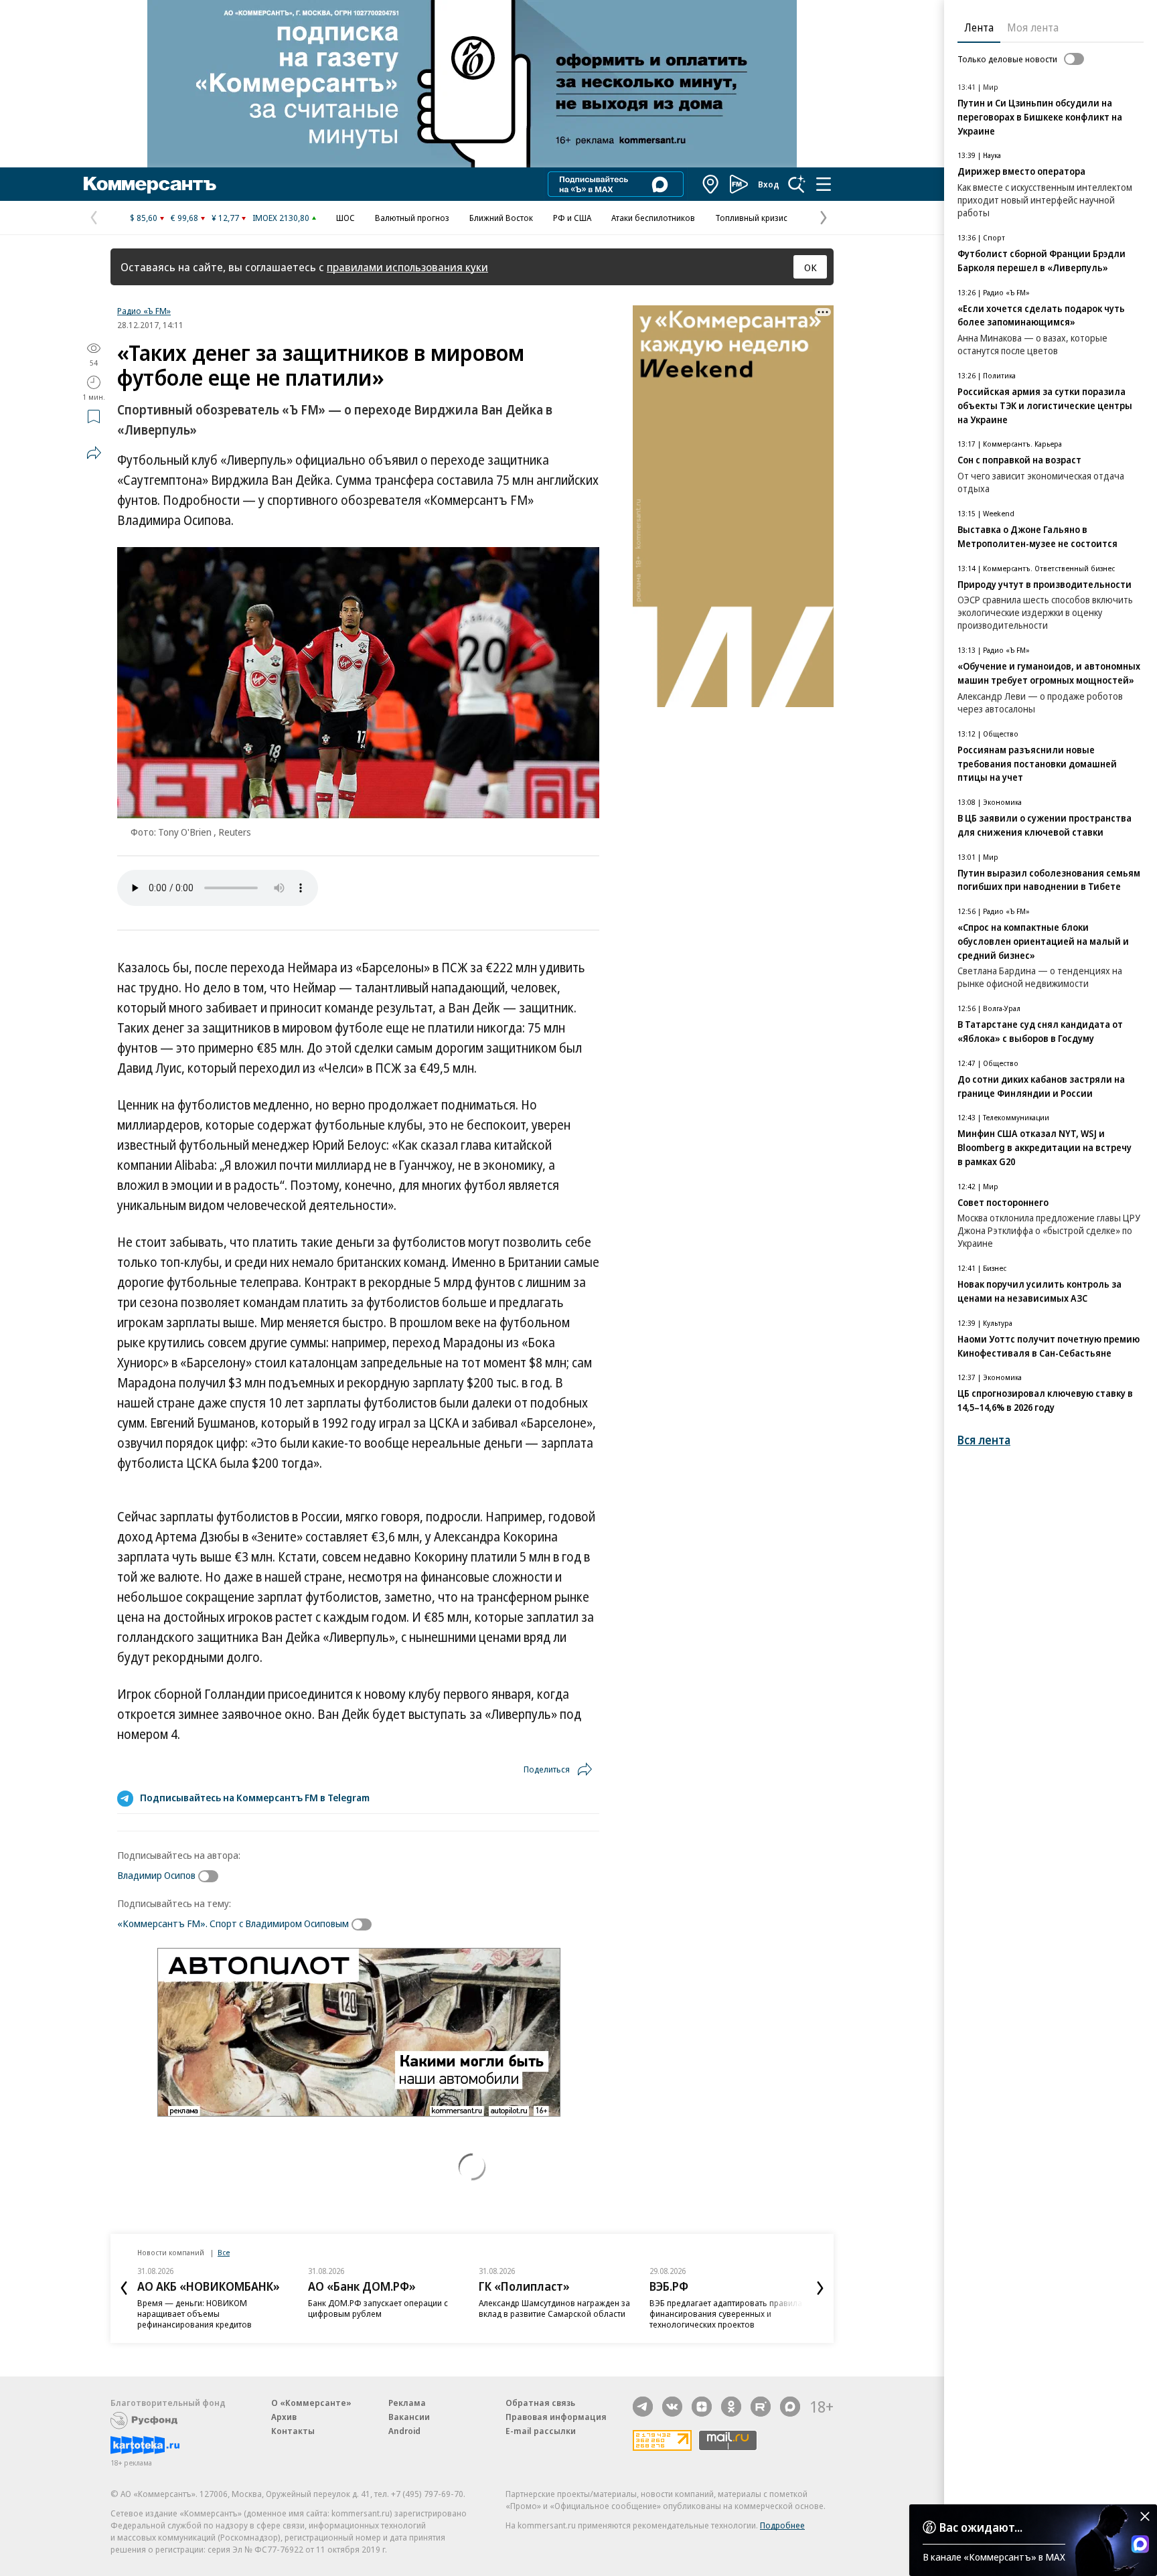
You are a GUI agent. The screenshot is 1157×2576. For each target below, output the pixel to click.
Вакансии (409, 2417)
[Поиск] (797, 184)
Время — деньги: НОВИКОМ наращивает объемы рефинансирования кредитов (195, 2314)
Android (404, 2431)
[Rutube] (761, 2407)
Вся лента (984, 1440)
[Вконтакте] (672, 2407)
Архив (284, 2417)
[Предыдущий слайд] (124, 2288)
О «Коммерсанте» (311, 2403)
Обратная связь (540, 2403)
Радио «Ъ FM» (144, 311)
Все (224, 2252)
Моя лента (1033, 27)
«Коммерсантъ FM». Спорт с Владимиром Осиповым (233, 1923)
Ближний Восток (501, 218)
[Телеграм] (643, 2407)
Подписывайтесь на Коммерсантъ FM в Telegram (255, 1797)
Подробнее (782, 2525)
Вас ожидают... (981, 2527)
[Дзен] (702, 2407)
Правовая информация (556, 2417)
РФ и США (572, 218)
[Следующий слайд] (820, 2288)
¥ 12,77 (225, 218)
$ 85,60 (144, 218)
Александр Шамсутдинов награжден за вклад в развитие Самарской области (554, 2308)
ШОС (345, 218)
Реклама (407, 2403)
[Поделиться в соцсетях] (94, 453)
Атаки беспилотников (653, 218)
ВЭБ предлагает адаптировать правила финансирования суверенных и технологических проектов (726, 2314)
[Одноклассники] (731, 2407)
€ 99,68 (184, 218)
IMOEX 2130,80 (281, 218)
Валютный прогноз (412, 218)
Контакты (293, 2431)
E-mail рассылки (541, 2431)
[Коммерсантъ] (150, 184)
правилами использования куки (407, 267)
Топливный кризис (751, 218)
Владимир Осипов (156, 1875)
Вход (769, 184)
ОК (811, 267)
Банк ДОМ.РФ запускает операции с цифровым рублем (378, 2308)
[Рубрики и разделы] (824, 184)
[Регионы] (711, 184)
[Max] (790, 2407)
